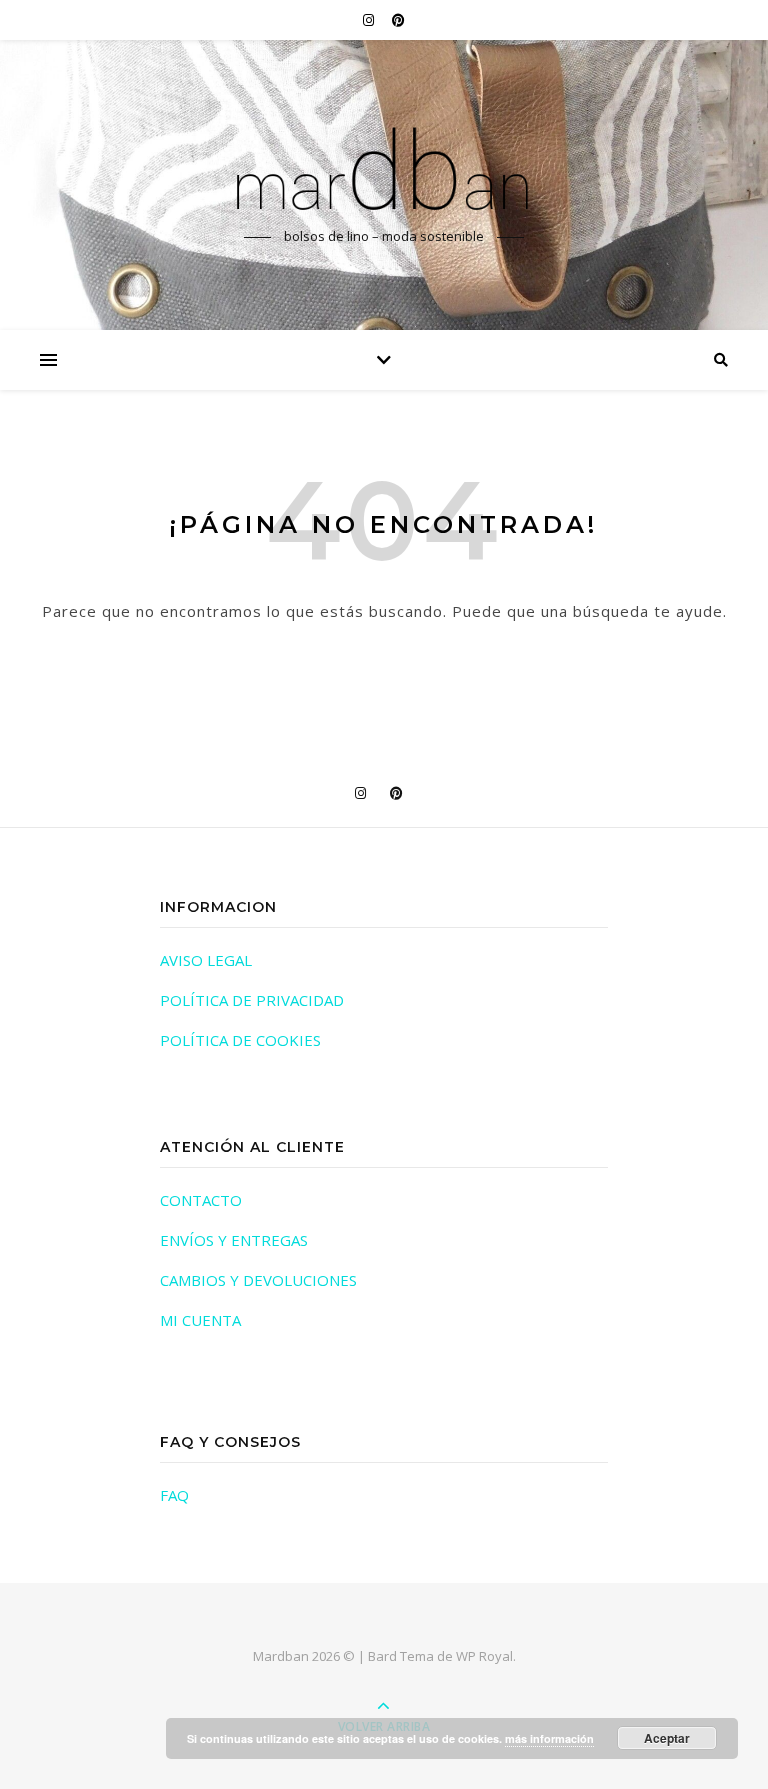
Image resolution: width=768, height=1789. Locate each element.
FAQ (174, 1495)
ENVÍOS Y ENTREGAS (234, 1240)
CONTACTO (201, 1200)
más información (549, 1738)
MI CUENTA (200, 1320)
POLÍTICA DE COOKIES (240, 1040)
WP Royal (484, 1656)
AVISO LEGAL (206, 960)
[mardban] (384, 167)
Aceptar (667, 1738)
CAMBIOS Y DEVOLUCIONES (258, 1280)
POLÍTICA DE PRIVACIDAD (252, 1000)
